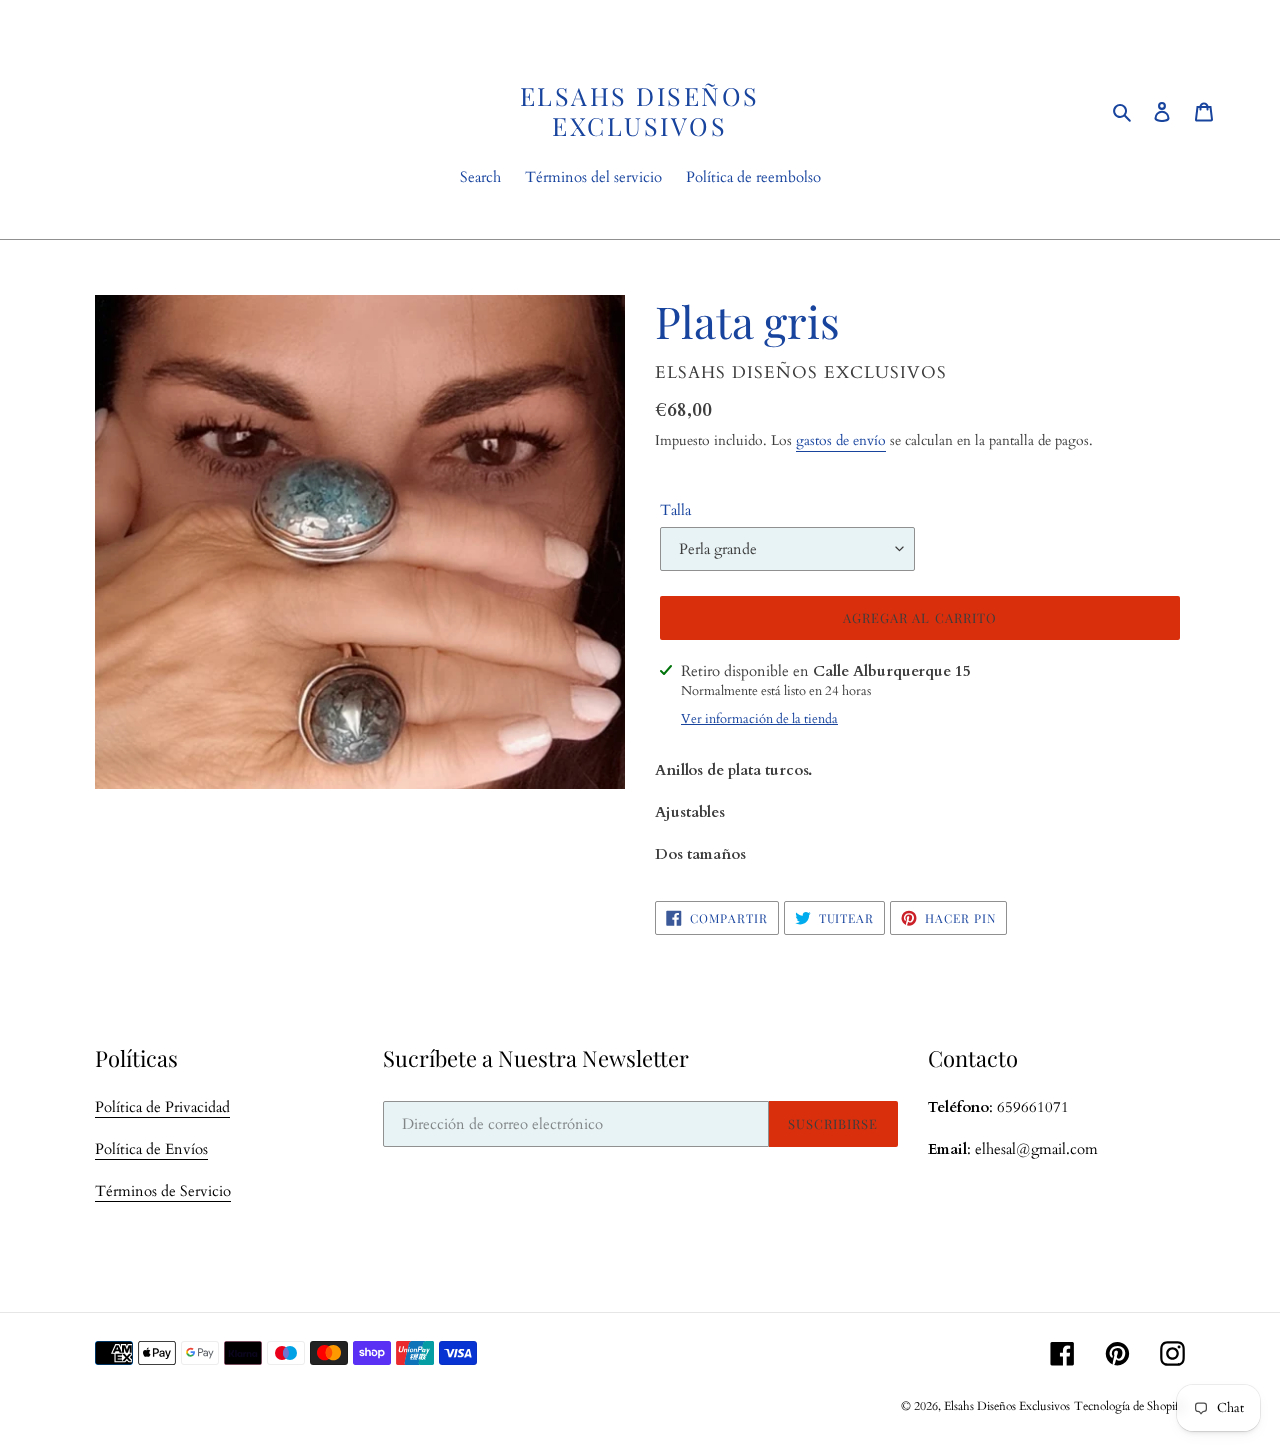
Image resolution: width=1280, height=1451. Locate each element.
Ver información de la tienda (759, 719)
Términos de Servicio (163, 1191)
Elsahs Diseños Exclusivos (640, 111)
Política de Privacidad (162, 1107)
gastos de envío (841, 440)
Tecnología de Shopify (1129, 1406)
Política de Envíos (151, 1149)
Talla (675, 510)
